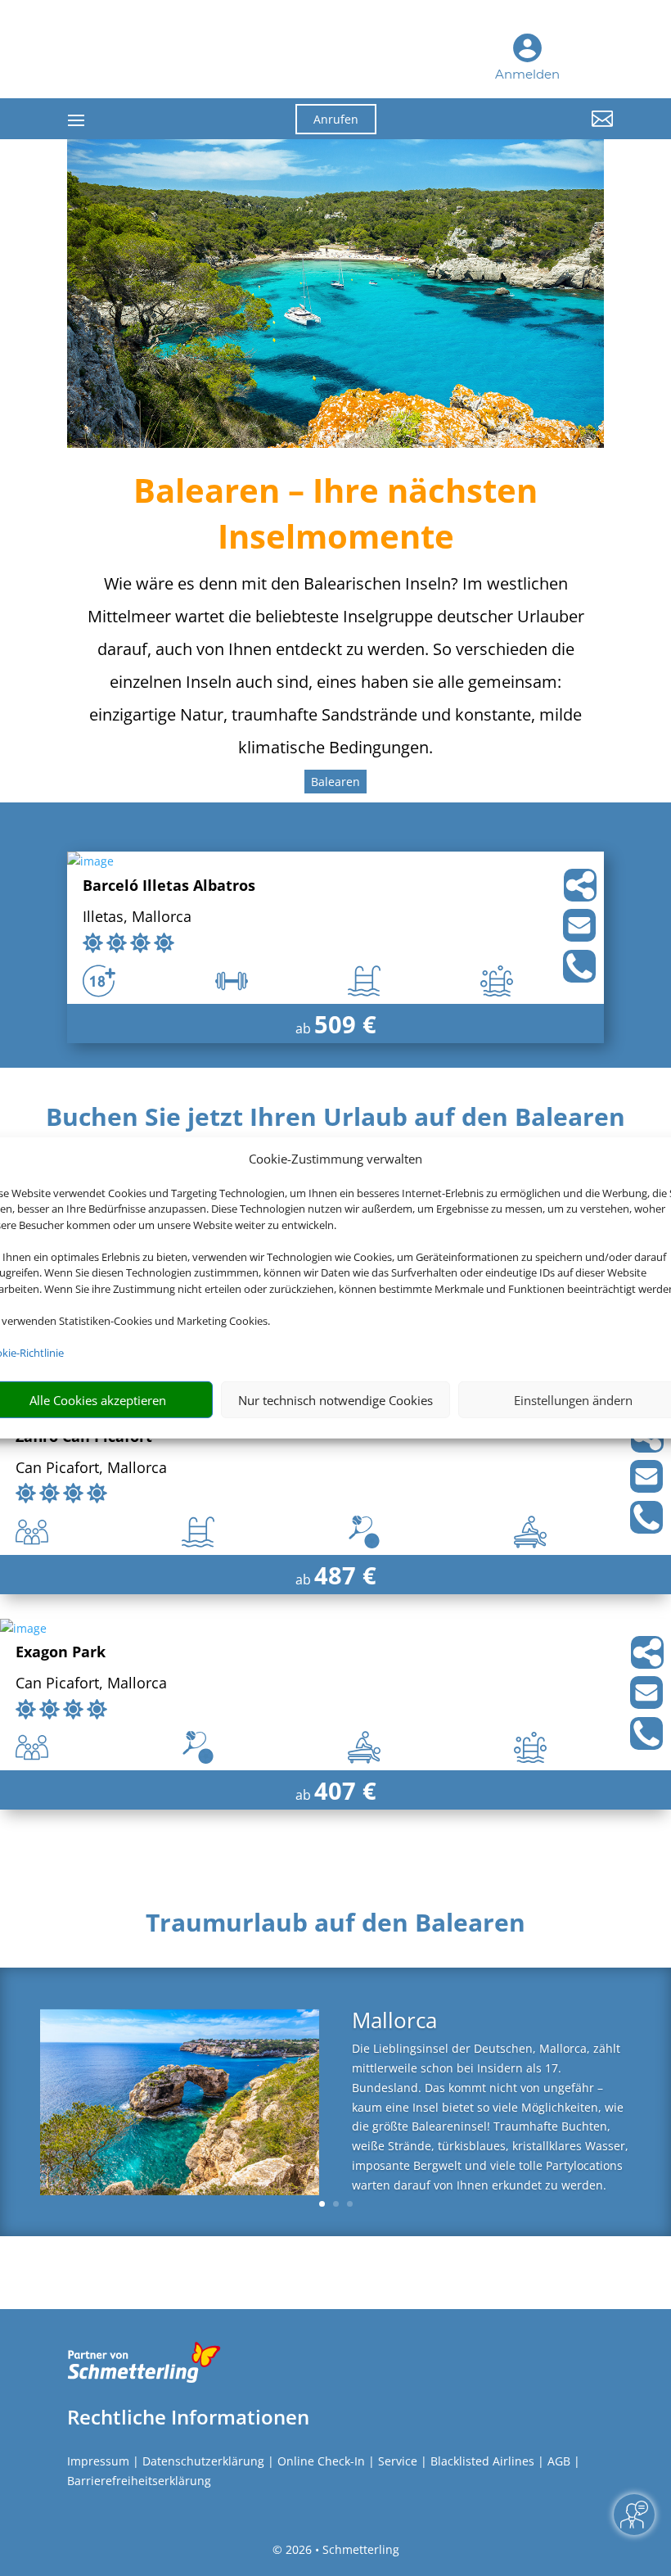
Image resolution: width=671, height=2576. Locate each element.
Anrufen (336, 119)
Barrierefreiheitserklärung (139, 2481)
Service (398, 2461)
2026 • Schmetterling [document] (341, 2549)
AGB (559, 2461)
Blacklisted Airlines (482, 2461)
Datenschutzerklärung (203, 2461)
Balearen (335, 782)
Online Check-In (321, 2461)
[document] (335, 1121)
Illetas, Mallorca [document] (137, 917)
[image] (90, 861)
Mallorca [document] (394, 2022)
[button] (529, 131)
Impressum (98, 2461)
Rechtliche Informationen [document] (188, 2417)
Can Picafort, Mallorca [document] (91, 1469)
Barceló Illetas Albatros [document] (169, 886)
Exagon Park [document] (61, 1653)
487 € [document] (345, 1575)
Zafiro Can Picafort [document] (84, 1437)
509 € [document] (345, 1024)
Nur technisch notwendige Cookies (335, 1400)
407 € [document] (345, 1790)
